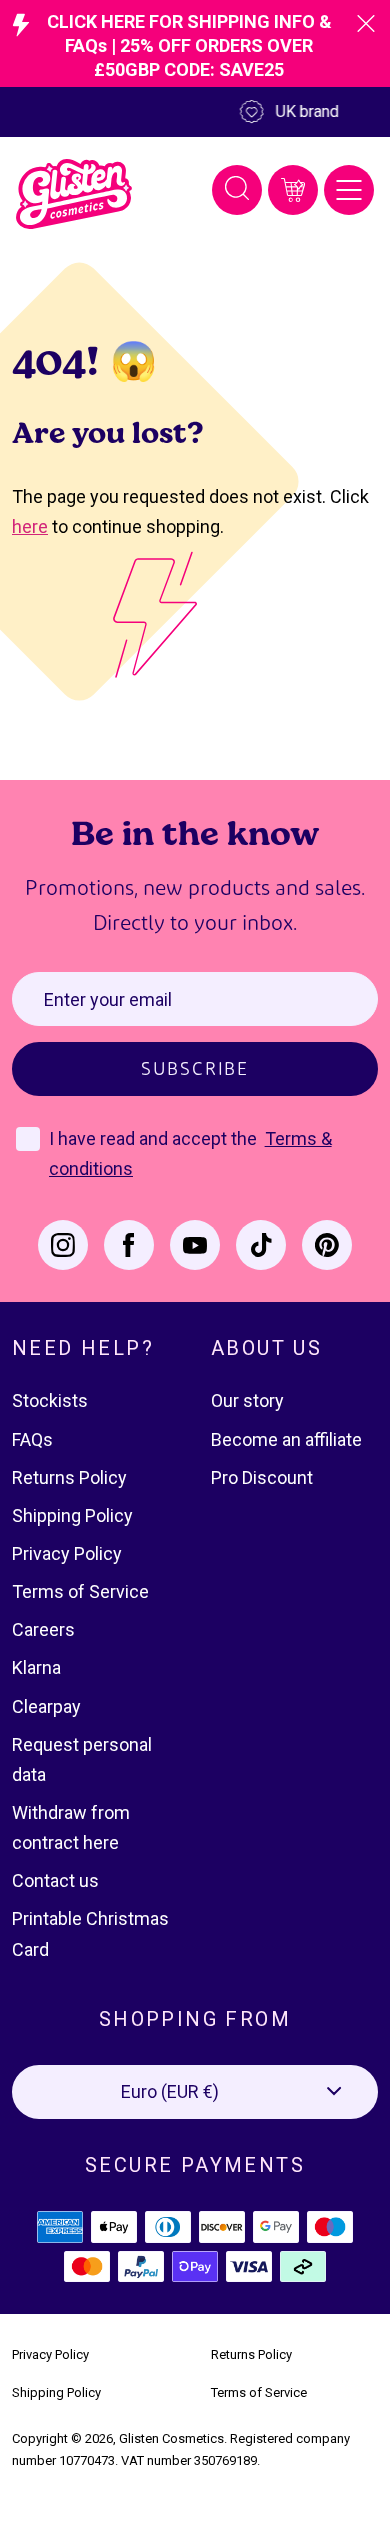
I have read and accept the (155, 1138)
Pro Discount (262, 1477)
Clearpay (46, 1706)
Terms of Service (80, 1591)
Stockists (50, 1400)
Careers (43, 1629)
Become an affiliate (286, 1439)
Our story (247, 1400)
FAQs (32, 1439)
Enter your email (108, 999)
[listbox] (195, 2092)
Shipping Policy (72, 1515)
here (30, 526)
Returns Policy (69, 1477)
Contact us (55, 1880)
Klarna (36, 1667)
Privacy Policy (67, 1553)
